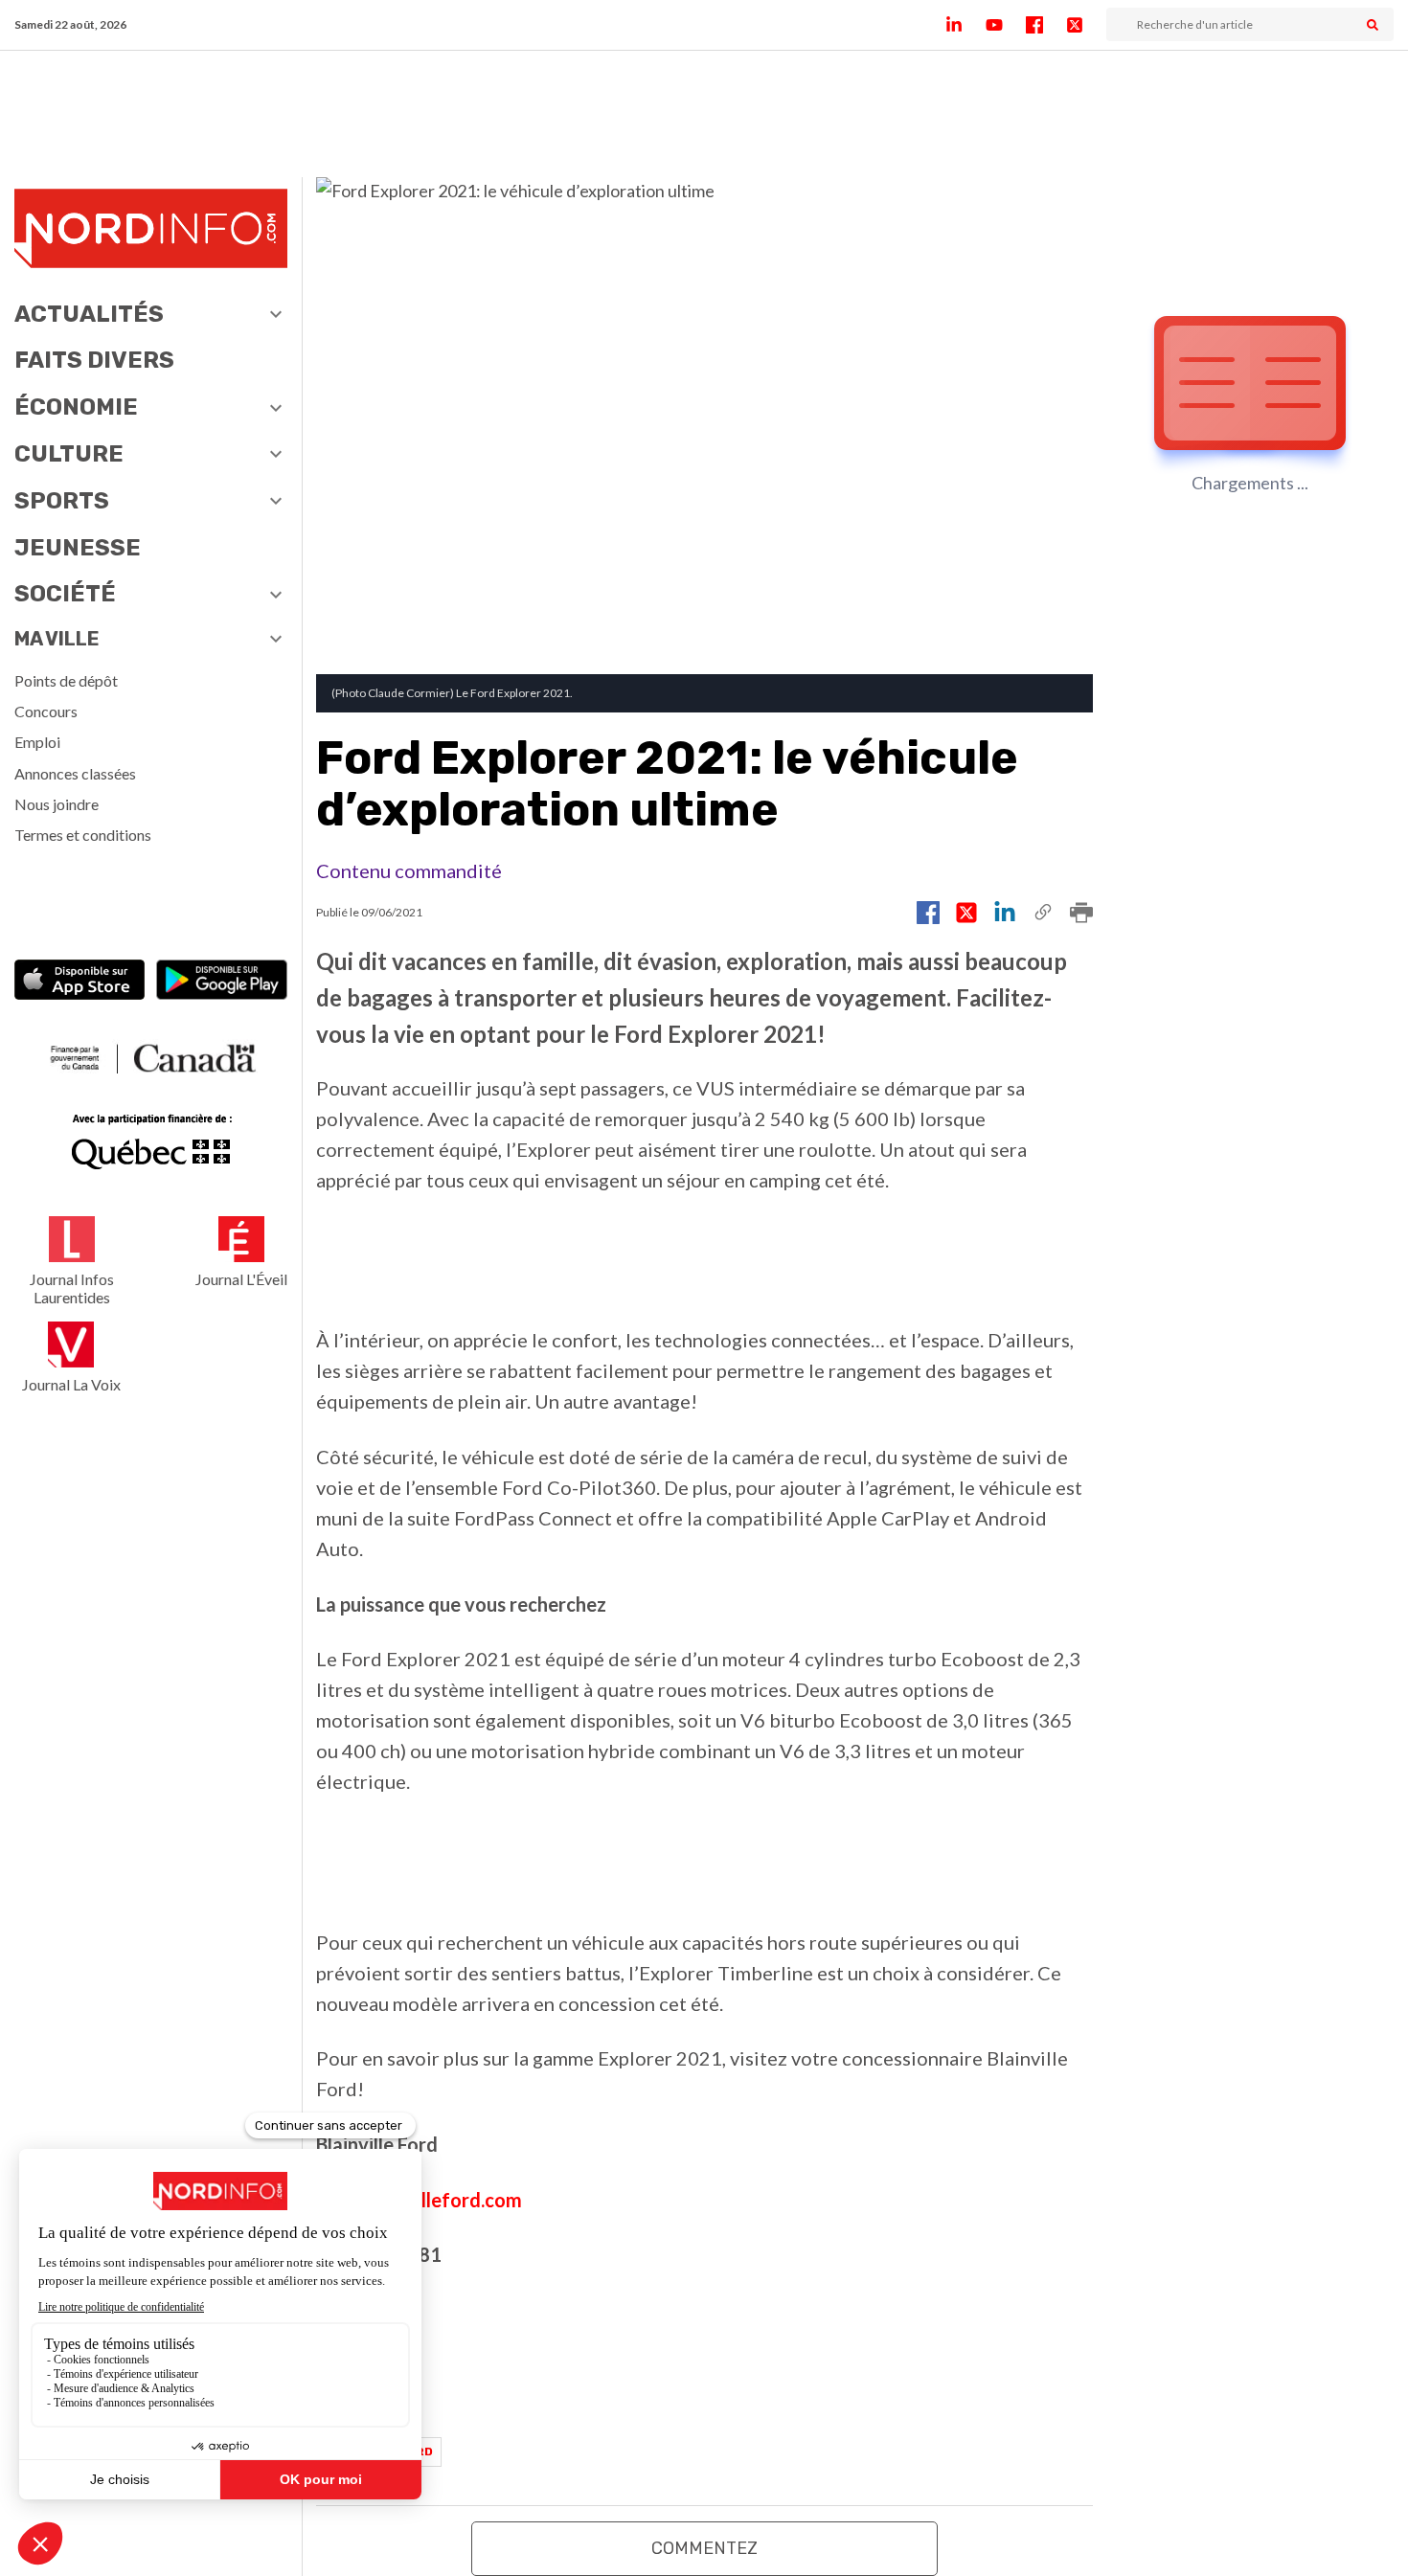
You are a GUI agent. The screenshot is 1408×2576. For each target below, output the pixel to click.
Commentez (704, 2548)
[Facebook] (1046, 25)
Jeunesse (78, 548)
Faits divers (94, 360)
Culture (69, 454)
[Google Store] (222, 982)
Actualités (89, 314)
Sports (62, 501)
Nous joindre (57, 804)
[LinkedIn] (965, 25)
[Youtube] (1006, 25)
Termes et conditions (83, 835)
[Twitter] (1086, 25)
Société (65, 594)
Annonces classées (75, 773)
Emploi (37, 742)
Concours (46, 711)
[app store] (80, 982)
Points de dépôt (66, 680)
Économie (76, 407)
